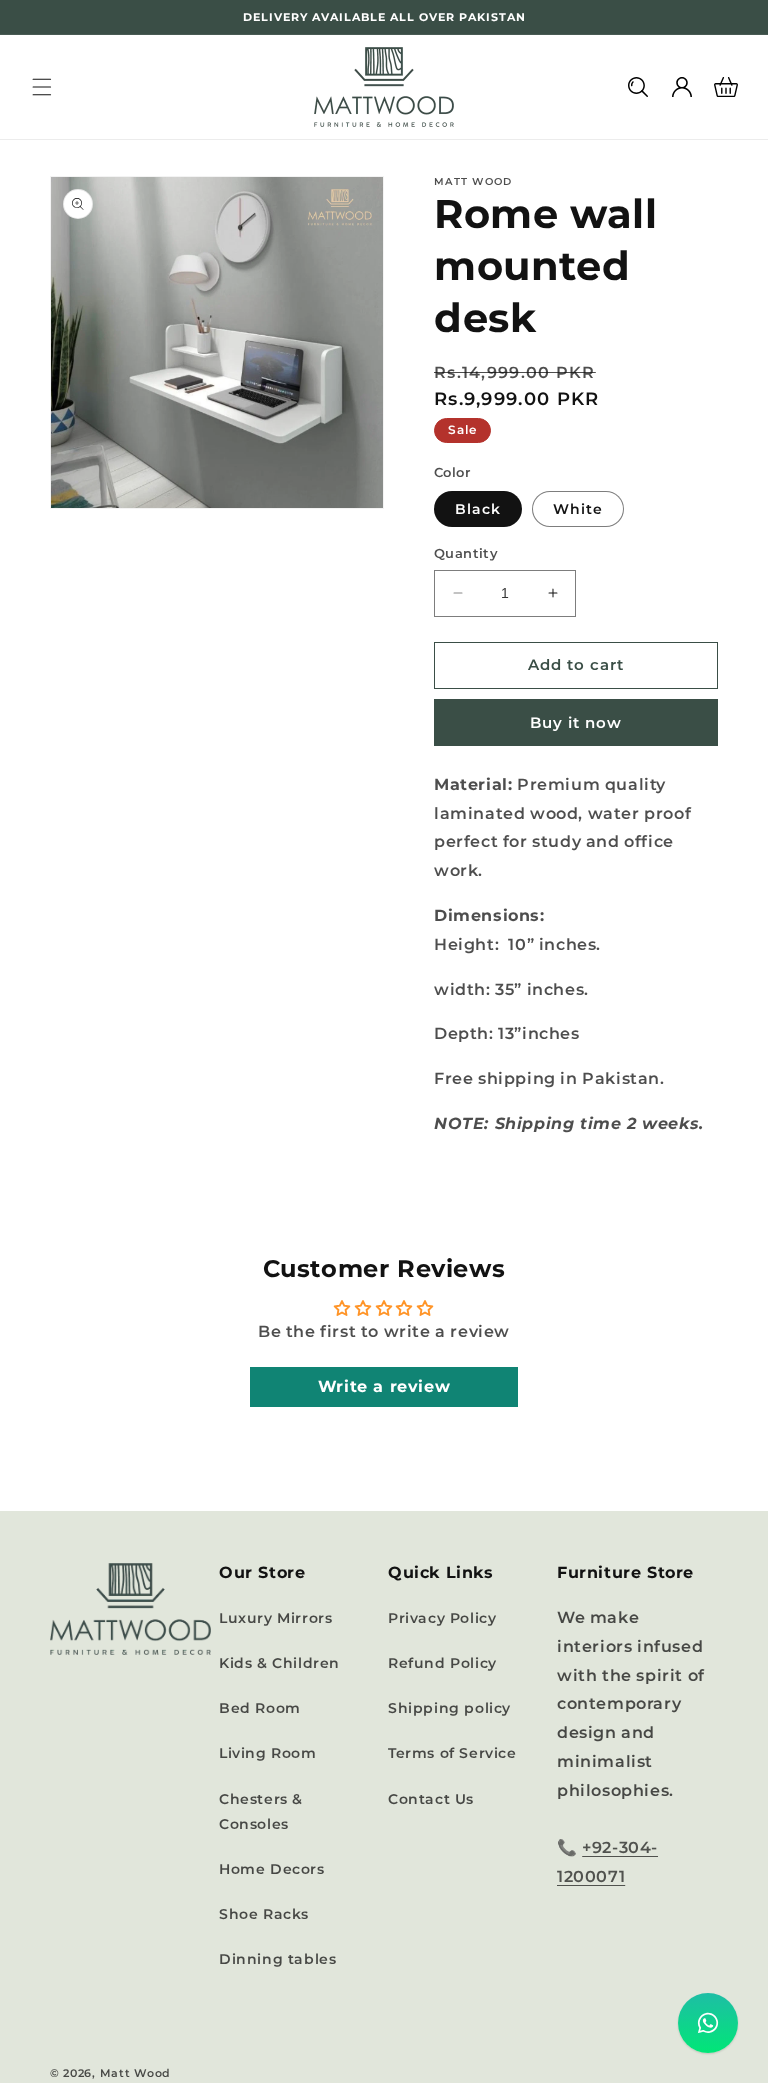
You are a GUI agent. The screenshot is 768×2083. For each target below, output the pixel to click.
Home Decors (272, 1869)
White (578, 509)
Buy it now (576, 722)
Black (478, 509)
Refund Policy (442, 1663)
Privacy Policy (442, 1618)
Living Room (268, 1753)
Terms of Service (452, 1753)
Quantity (466, 553)
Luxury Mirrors (275, 1618)
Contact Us (431, 1799)
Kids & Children (279, 1663)
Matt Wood (135, 2073)
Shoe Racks (264, 1914)
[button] (42, 87)
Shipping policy (449, 1708)
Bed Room (260, 1708)
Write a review (384, 1386)
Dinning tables (277, 1959)
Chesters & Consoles (261, 1811)
